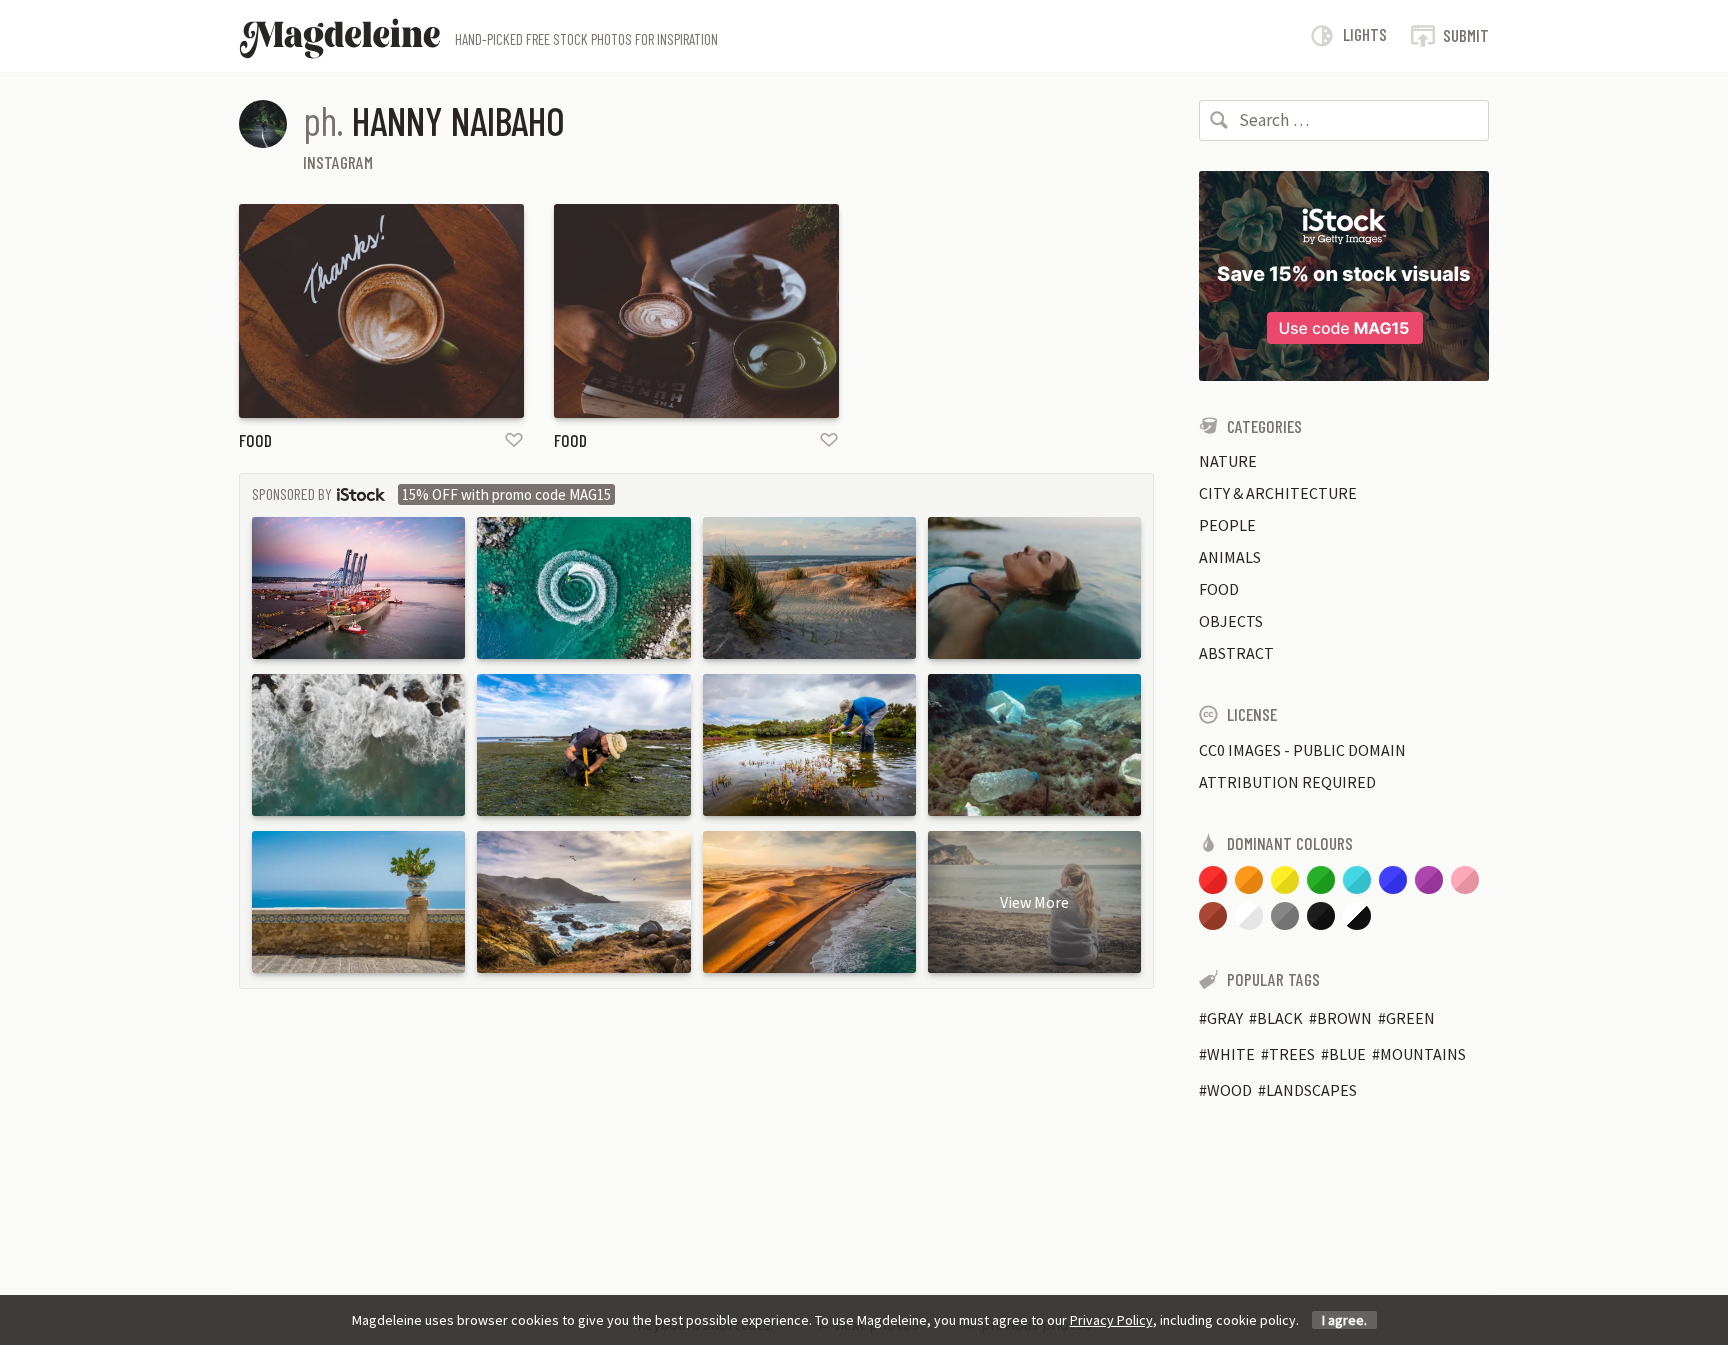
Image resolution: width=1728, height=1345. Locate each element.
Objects (1231, 621)
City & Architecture (1278, 493)
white (1231, 1054)
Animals (1230, 557)
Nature (1228, 461)
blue (1347, 1054)
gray (1225, 1018)
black (1280, 1018)
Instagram (338, 162)
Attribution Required (1287, 782)
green (1410, 1018)
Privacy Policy (1111, 1320)
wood (1229, 1090)
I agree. (1344, 1320)
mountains (1423, 1054)
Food (255, 440)
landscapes (1311, 1090)
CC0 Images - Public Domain (1302, 750)
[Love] (514, 439)
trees (1292, 1054)
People (1227, 525)
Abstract (1236, 653)
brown (1344, 1018)
